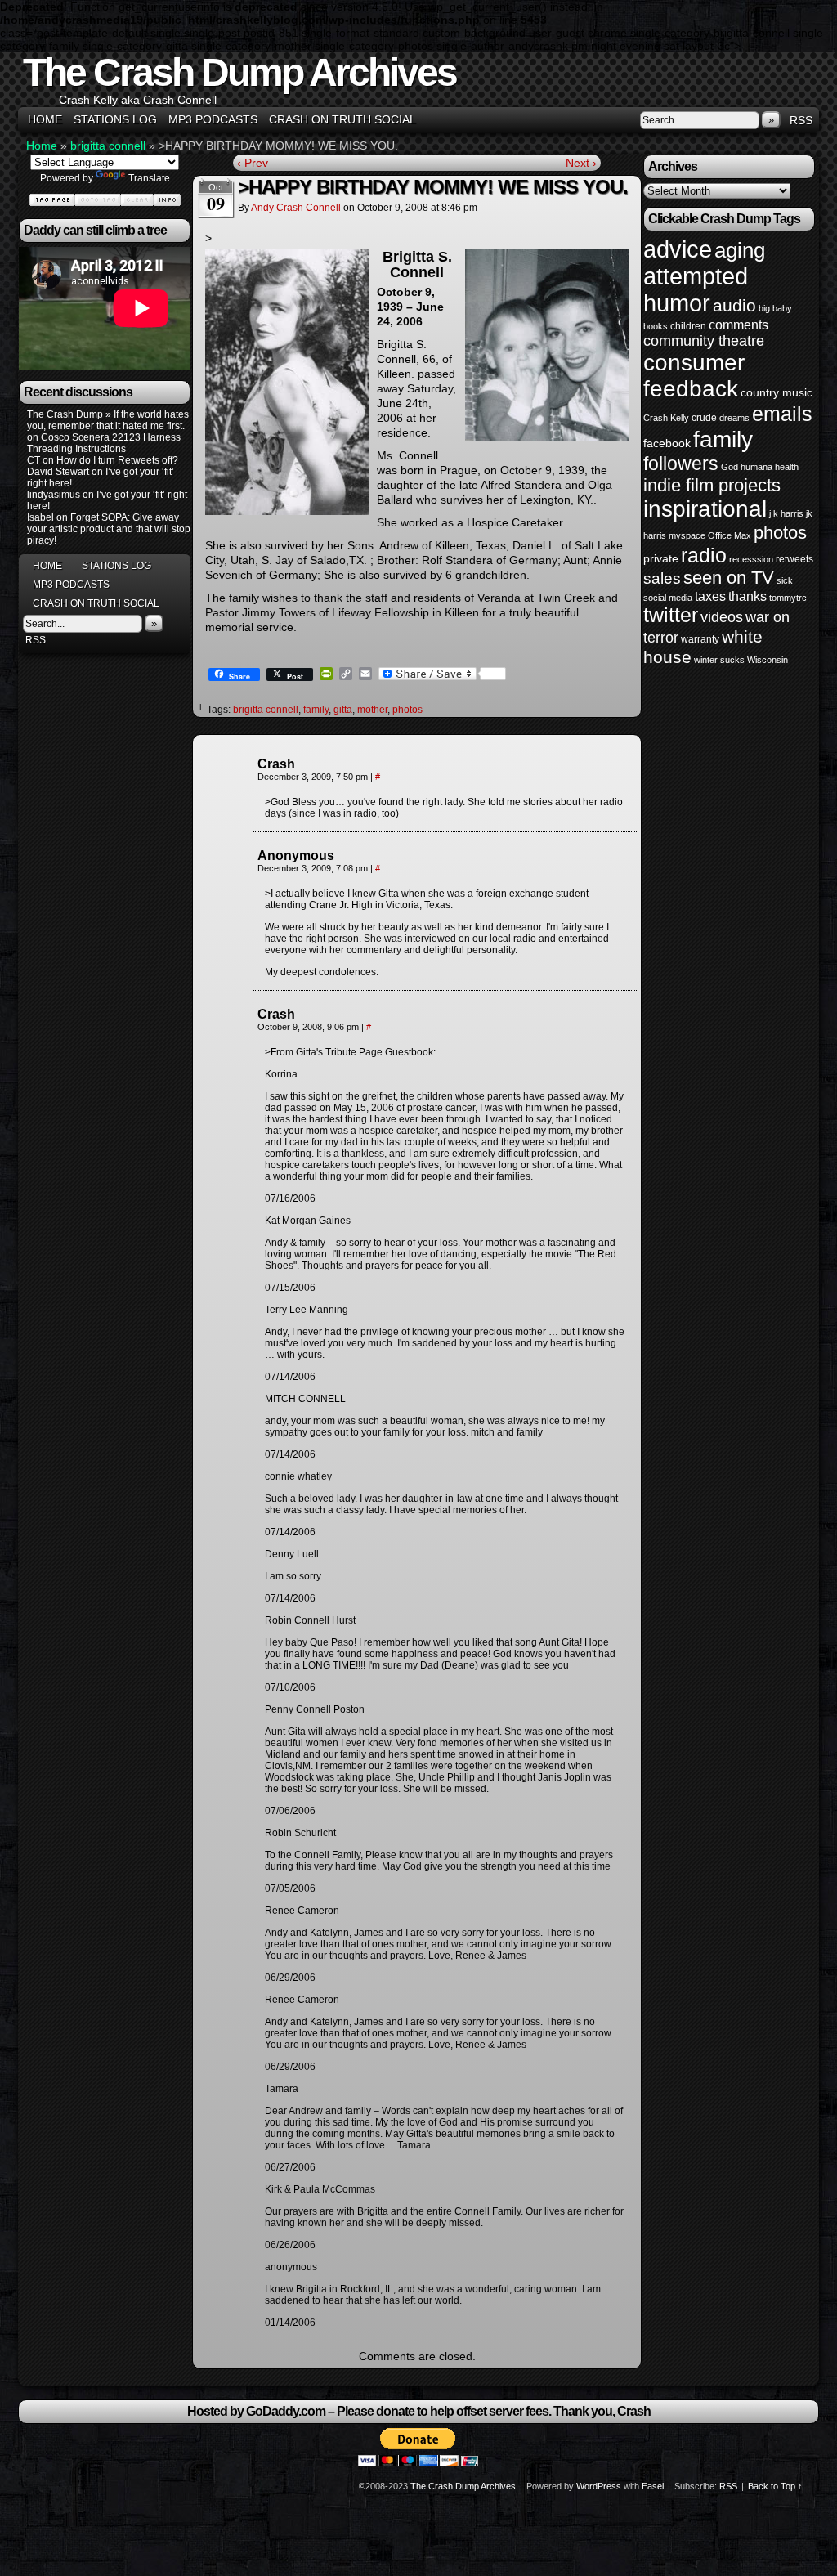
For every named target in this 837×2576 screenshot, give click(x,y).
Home (45, 119)
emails (782, 414)
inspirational (705, 509)
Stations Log (115, 119)
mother (372, 710)
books (656, 326)
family (316, 710)
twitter (671, 615)
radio (704, 555)
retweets (794, 559)
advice (678, 249)
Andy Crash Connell (296, 208)
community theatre (704, 341)
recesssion (751, 559)
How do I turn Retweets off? (117, 460)
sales (662, 578)
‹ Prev (253, 163)
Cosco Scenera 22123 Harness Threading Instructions (104, 443)
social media (668, 598)
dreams (734, 418)
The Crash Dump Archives (239, 72)
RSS (801, 120)
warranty (700, 639)
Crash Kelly (666, 418)
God (730, 467)
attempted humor (696, 290)
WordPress (599, 2486)
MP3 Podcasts (213, 119)
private (661, 558)
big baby (775, 308)
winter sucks (719, 660)
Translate (149, 178)
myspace (687, 535)
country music (777, 392)
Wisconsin (768, 660)
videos (722, 617)
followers (681, 464)
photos (407, 710)
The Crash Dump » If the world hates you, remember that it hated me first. (108, 420)
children (688, 326)
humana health (770, 467)
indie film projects (712, 485)
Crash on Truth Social (342, 119)
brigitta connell (108, 146)
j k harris (786, 513)
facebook (667, 443)
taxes (710, 596)
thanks (747, 596)
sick (785, 580)
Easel (653, 2486)
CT (34, 460)
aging (740, 250)
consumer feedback (694, 376)
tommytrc (788, 598)
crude (704, 418)
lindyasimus (54, 495)
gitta (343, 710)
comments (739, 325)
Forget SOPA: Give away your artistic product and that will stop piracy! (109, 529)
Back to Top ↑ (775, 2486)
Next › (581, 163)
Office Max (730, 535)
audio (734, 305)
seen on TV (729, 578)
